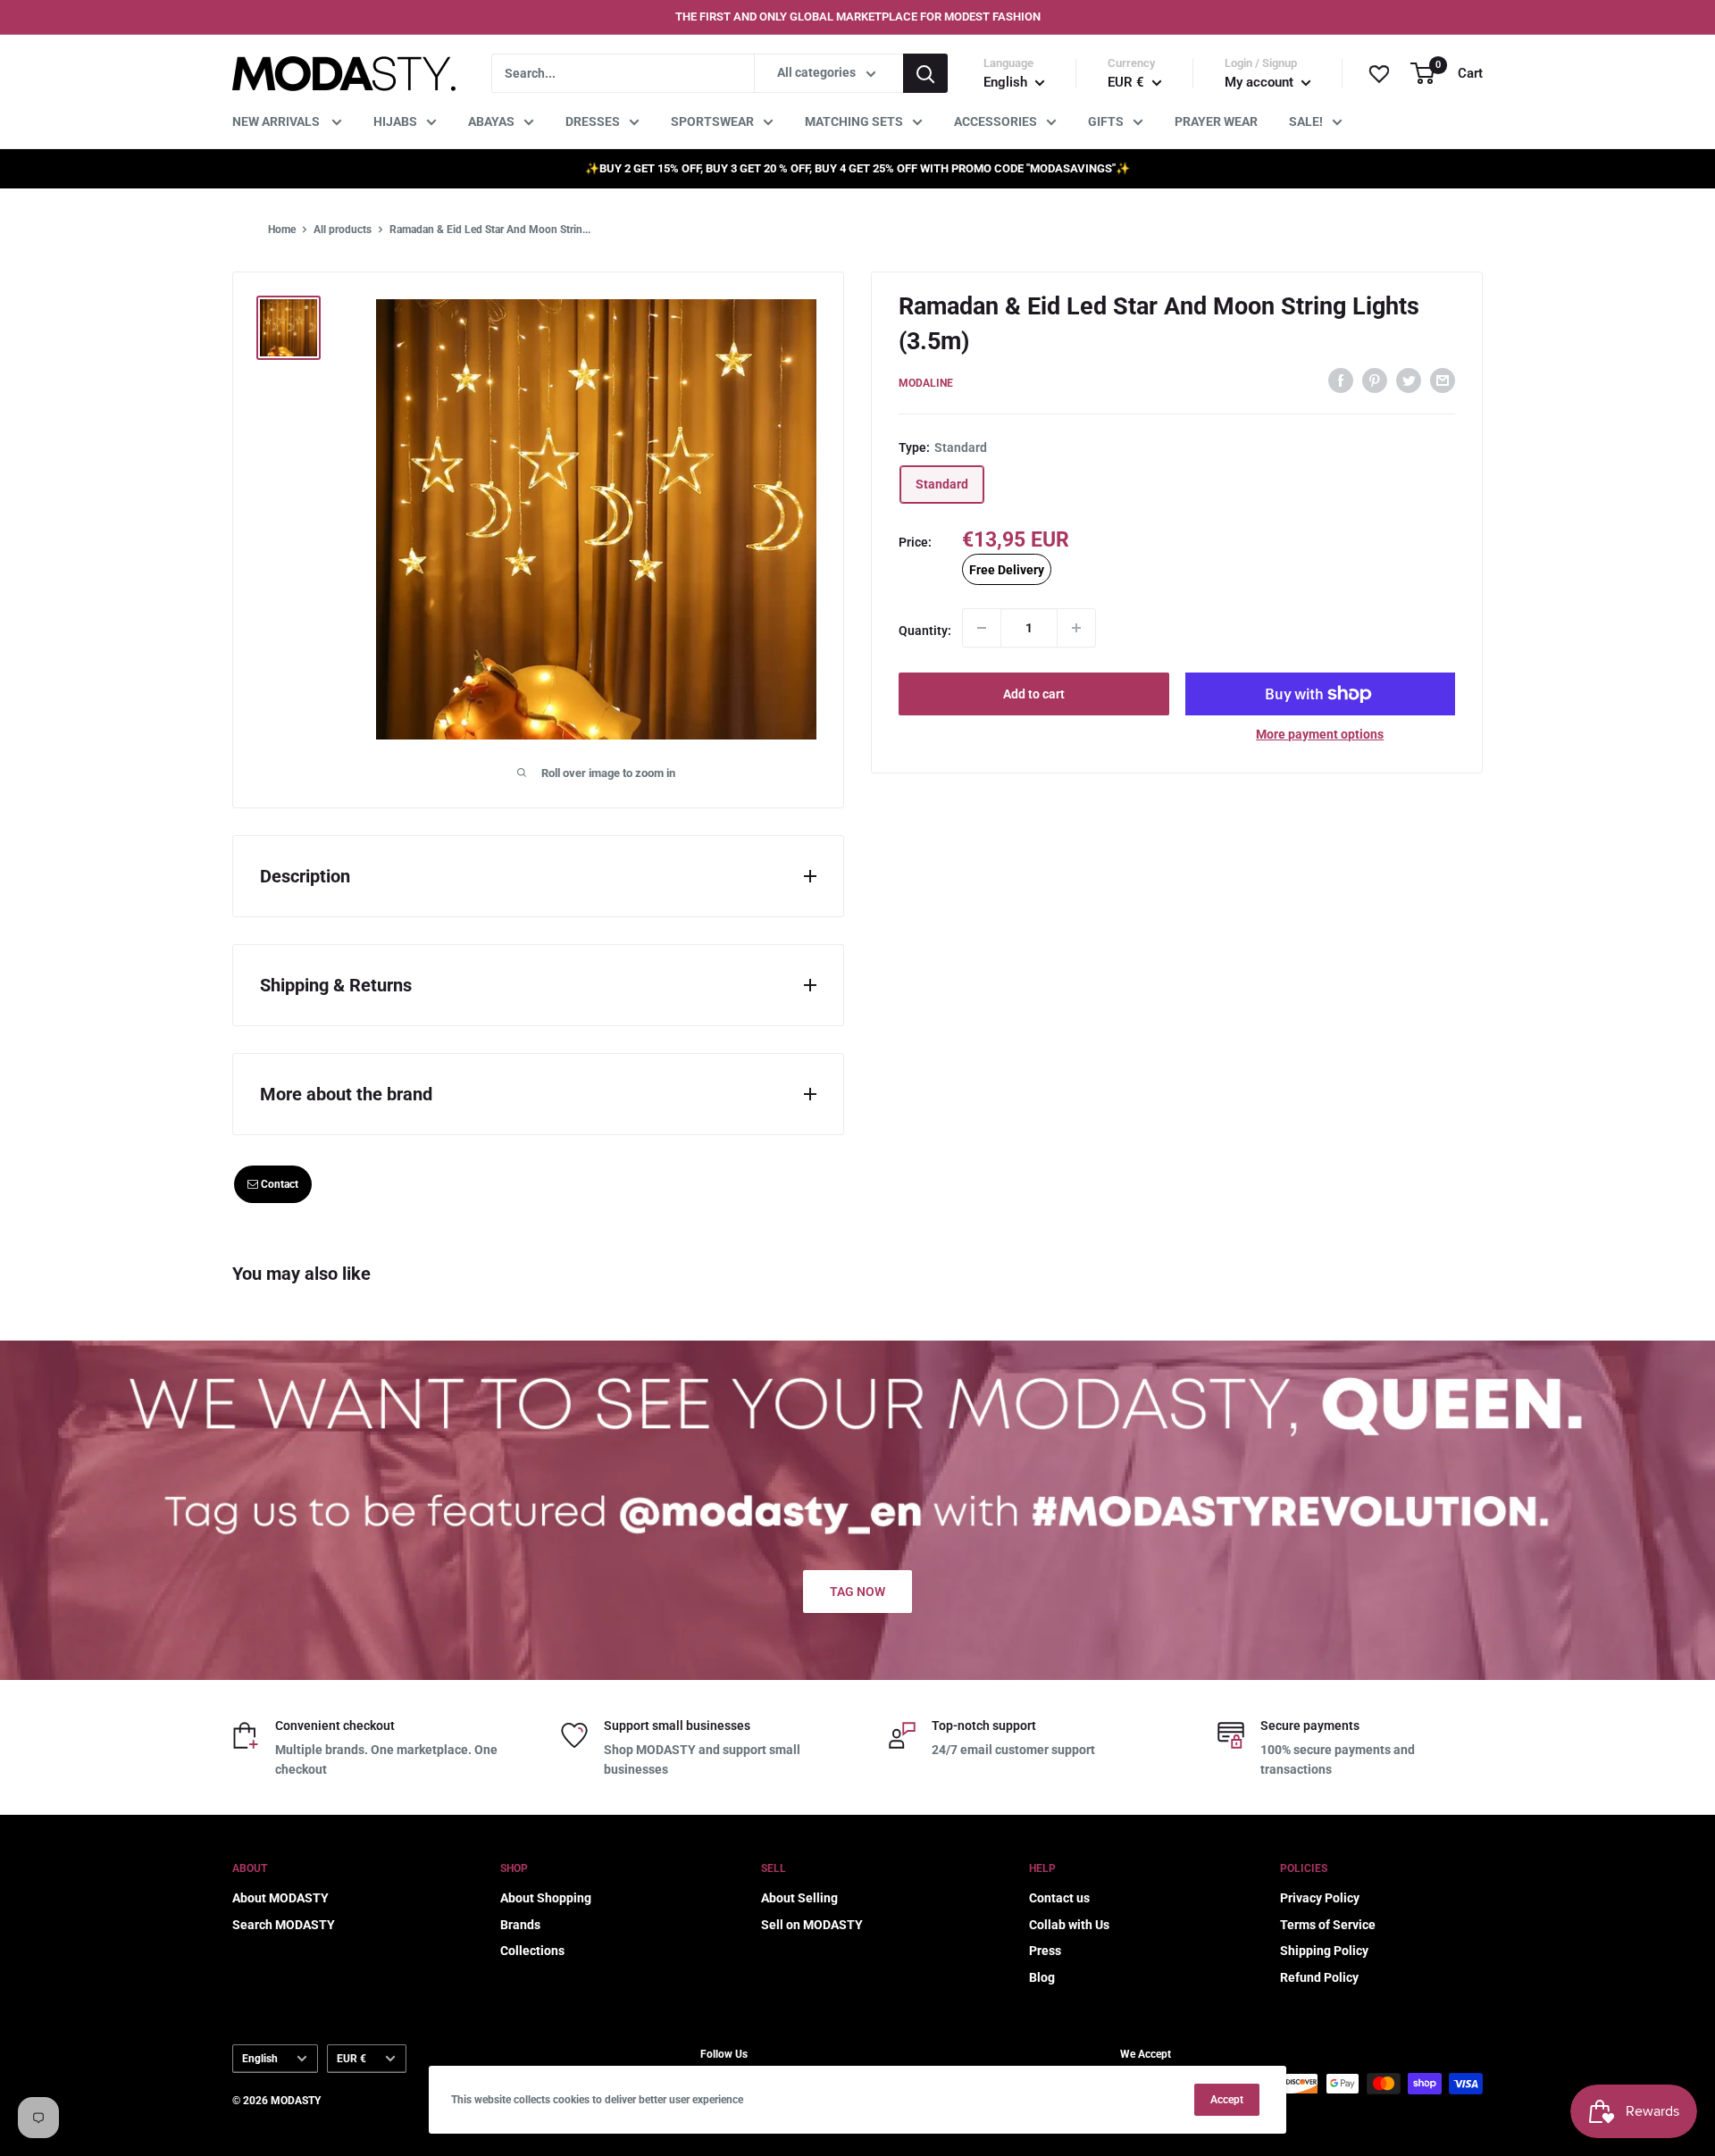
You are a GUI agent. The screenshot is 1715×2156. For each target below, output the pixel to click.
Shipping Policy (1324, 1951)
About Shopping (546, 1898)
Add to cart (1034, 694)
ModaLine (926, 383)
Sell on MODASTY (812, 1925)
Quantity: (925, 630)
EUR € (351, 2059)
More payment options (1320, 734)
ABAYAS (491, 121)
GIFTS (1106, 121)
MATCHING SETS (854, 121)
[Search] (925, 73)
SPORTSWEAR (712, 121)
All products (343, 230)
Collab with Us (1069, 1925)
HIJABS (395, 121)
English (260, 2059)
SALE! (1306, 121)
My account (1261, 82)
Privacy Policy (1320, 1898)
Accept (1227, 2100)
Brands (520, 1925)
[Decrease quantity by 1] (982, 628)
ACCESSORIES (996, 121)
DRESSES (593, 121)
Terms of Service (1328, 1925)
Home (282, 230)
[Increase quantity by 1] (1076, 628)
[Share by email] (1443, 380)
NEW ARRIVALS (277, 121)
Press (1045, 1951)
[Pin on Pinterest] (1375, 380)
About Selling (799, 1898)
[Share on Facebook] (1341, 380)
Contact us (1059, 1898)
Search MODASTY (284, 1925)
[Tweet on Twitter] (1409, 380)
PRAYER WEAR (1216, 121)
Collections (532, 1951)
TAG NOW (857, 1592)
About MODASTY (280, 1898)
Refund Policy (1319, 1977)
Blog (1042, 1977)
